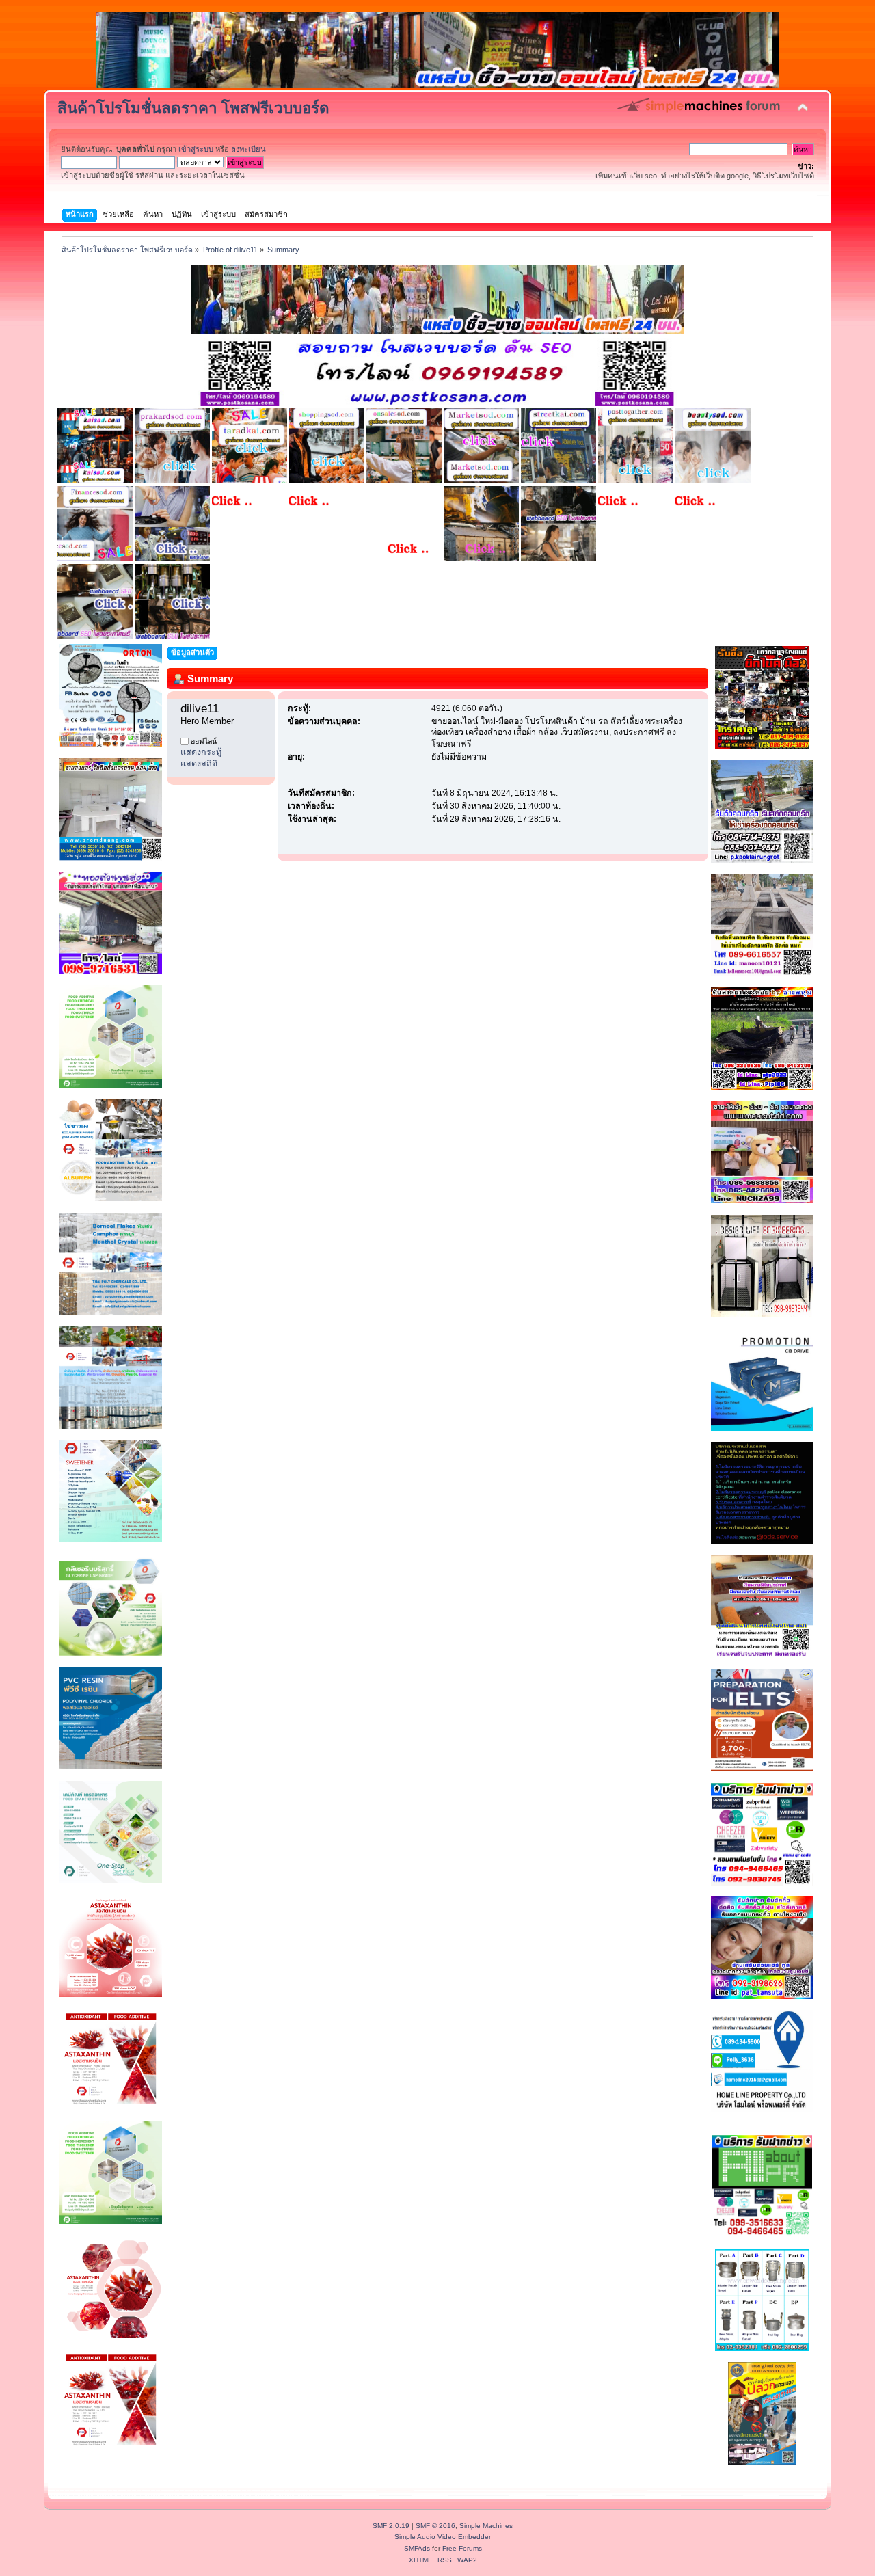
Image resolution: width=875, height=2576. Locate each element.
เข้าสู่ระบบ (196, 149)
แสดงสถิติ (199, 764)
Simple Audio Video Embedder (443, 2537)
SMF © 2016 (435, 2526)
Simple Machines (486, 2526)
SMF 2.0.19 (391, 2526)
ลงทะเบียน (248, 149)
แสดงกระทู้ (201, 752)
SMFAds (417, 2548)
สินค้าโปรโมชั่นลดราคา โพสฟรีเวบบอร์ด (193, 108)
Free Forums (462, 2548)
